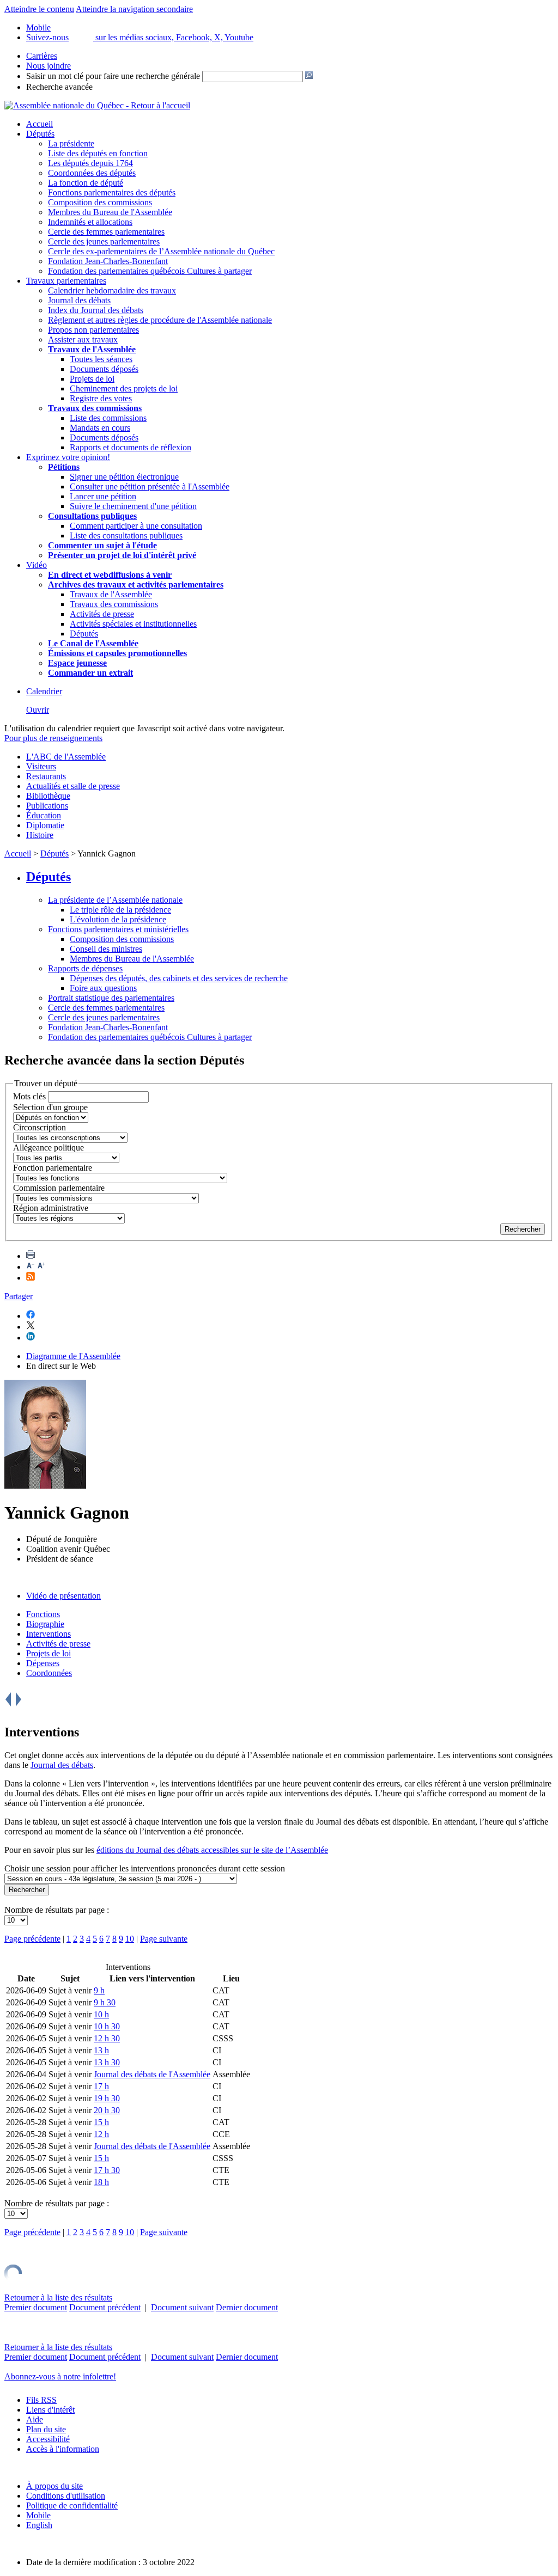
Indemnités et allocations (90, 222)
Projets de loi (92, 379)
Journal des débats (79, 300)
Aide (35, 2419)
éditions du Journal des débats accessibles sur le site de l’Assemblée (212, 1850)
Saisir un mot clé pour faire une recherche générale (113, 76)
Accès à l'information (63, 2449)
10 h (101, 2014)
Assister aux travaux (83, 339)
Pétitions (64, 467)
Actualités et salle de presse (73, 786)
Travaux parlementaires (66, 281)
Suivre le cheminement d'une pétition (133, 506)
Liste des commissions (108, 418)
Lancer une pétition (103, 496)
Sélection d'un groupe (50, 1107)
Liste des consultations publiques (126, 536)
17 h (101, 2086)
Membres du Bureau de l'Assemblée (110, 212)
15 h (101, 2122)
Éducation (44, 815)
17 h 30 (107, 2170)
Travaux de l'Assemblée (92, 349)
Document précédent (105, 2307)
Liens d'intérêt (50, 2410)
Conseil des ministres (106, 949)
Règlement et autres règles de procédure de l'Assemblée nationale (160, 320)
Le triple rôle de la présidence (120, 910)
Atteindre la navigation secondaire (134, 9)
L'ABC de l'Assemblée (66, 757)
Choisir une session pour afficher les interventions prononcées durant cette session (145, 1868)
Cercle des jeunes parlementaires (104, 241)
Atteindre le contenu (39, 9)
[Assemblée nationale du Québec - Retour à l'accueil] (97, 105)
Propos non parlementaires (93, 330)
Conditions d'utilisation (66, 2496)
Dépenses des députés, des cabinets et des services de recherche (179, 978)
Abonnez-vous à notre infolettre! (60, 2376)
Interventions (48, 1634)
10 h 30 (107, 2026)
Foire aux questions (103, 988)
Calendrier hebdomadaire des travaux (112, 290)
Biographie (45, 1624)
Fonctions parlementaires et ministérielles (118, 929)
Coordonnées (49, 1673)
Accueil (40, 124)
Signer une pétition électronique (124, 477)
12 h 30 (107, 2038)
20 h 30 (107, 2110)
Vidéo (37, 565)
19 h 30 (107, 2098)
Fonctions (43, 1614)
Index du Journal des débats (96, 310)
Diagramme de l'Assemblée (73, 1356)
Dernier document (247, 2307)
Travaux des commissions (95, 408)
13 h (101, 2050)
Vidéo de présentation (63, 1596)
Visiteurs (41, 766)
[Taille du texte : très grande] (41, 1267)
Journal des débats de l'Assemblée (152, 2074)
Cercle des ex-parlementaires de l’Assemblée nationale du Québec (161, 251)
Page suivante (164, 1939)
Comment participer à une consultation (136, 526)
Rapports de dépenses (85, 968)
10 (130, 1939)
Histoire (40, 835)
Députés (40, 134)
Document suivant (182, 2307)
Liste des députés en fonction (98, 153)
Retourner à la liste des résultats (58, 2297)
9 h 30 (105, 2002)
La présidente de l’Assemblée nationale (115, 900)
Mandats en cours (100, 428)
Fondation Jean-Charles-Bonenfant (108, 261)
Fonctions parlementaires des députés (112, 192)
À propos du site (54, 2486)
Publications (47, 806)
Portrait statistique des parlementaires (111, 998)
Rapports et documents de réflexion (131, 447)
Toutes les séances (101, 359)
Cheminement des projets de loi (124, 388)
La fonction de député (86, 183)
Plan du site (46, 2429)
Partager (19, 1296)
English (39, 2525)
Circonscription (40, 1127)
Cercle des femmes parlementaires (106, 232)
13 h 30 (107, 2062)
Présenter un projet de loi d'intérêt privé (122, 555)
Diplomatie (45, 825)
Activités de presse (102, 614)
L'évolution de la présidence (118, 919)
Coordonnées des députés (92, 173)
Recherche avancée (59, 87)
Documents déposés (104, 369)
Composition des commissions (100, 202)
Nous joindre (48, 66)
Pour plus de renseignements (53, 738)
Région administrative (51, 1208)
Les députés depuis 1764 (90, 163)
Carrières (42, 56)
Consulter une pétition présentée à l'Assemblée (150, 487)
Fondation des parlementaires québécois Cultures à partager (150, 271)
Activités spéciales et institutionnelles (133, 624)
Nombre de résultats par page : (57, 1910)
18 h (101, 2182)
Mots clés (29, 1096)
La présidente (71, 143)
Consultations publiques (92, 516)
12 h (101, 2134)
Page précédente (32, 1939)
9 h (99, 1990)
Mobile (38, 2515)
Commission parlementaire (59, 1188)
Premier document (36, 2307)
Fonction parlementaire (53, 1168)
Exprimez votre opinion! (68, 457)
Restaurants (46, 776)
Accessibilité (48, 2439)
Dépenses (43, 1663)
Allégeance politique (48, 1148)
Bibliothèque (48, 796)
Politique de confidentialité (72, 2505)
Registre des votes (101, 398)
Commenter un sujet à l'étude (102, 545)
